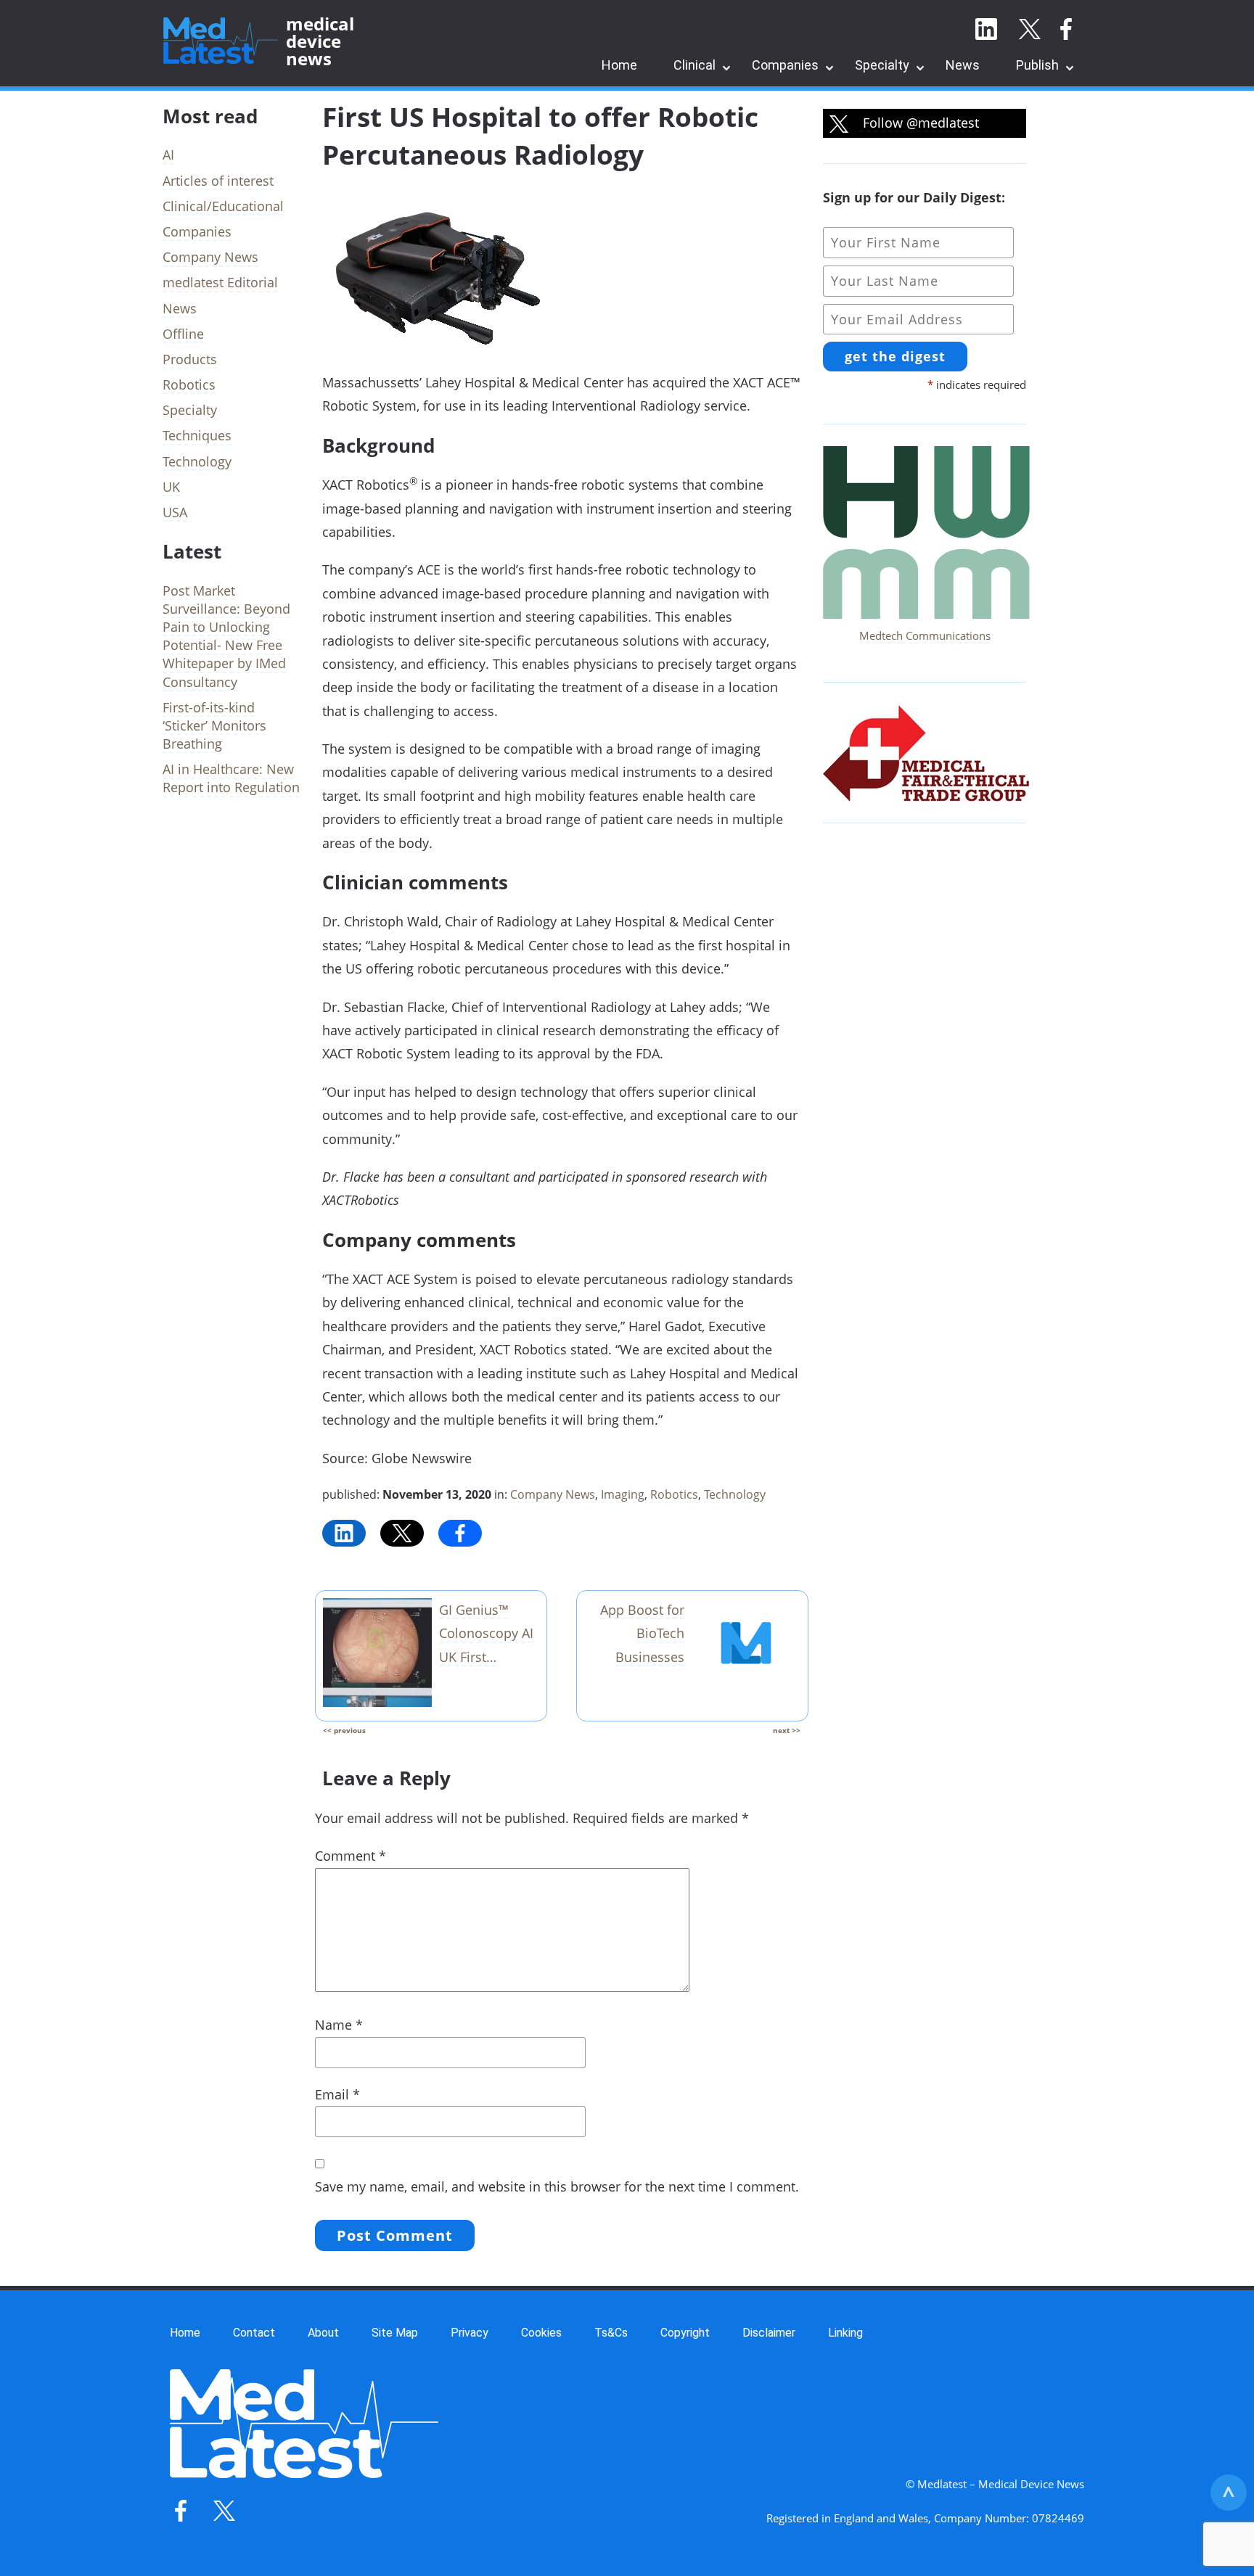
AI (168, 155)
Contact (254, 2333)
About (323, 2333)
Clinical (694, 65)
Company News (553, 1494)
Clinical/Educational (223, 206)
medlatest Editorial (220, 282)
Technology (735, 1494)
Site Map (395, 2333)
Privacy (470, 2333)
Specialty (882, 65)
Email (337, 2094)
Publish (1037, 65)
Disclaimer (769, 2333)
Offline (183, 334)
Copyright (685, 2333)
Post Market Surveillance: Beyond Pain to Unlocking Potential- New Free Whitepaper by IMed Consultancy (226, 636)
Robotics (674, 1494)
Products (190, 359)
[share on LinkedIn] (344, 1533)
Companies (785, 65)
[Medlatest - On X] (1030, 30)
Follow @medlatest (919, 123)
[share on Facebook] (460, 1533)
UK (171, 487)
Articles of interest (218, 181)
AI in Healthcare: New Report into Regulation (231, 778)
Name (339, 2025)
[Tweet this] (402, 1533)
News (963, 65)
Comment (351, 1856)
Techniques (197, 435)
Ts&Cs (611, 2333)
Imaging (623, 1494)
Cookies (541, 2333)
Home (619, 65)
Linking (845, 2333)
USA (175, 512)
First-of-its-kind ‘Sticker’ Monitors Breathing (214, 725)
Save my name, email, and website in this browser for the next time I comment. (557, 2186)
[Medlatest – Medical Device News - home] (221, 41)
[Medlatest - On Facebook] (1066, 30)
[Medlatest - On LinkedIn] (986, 30)
